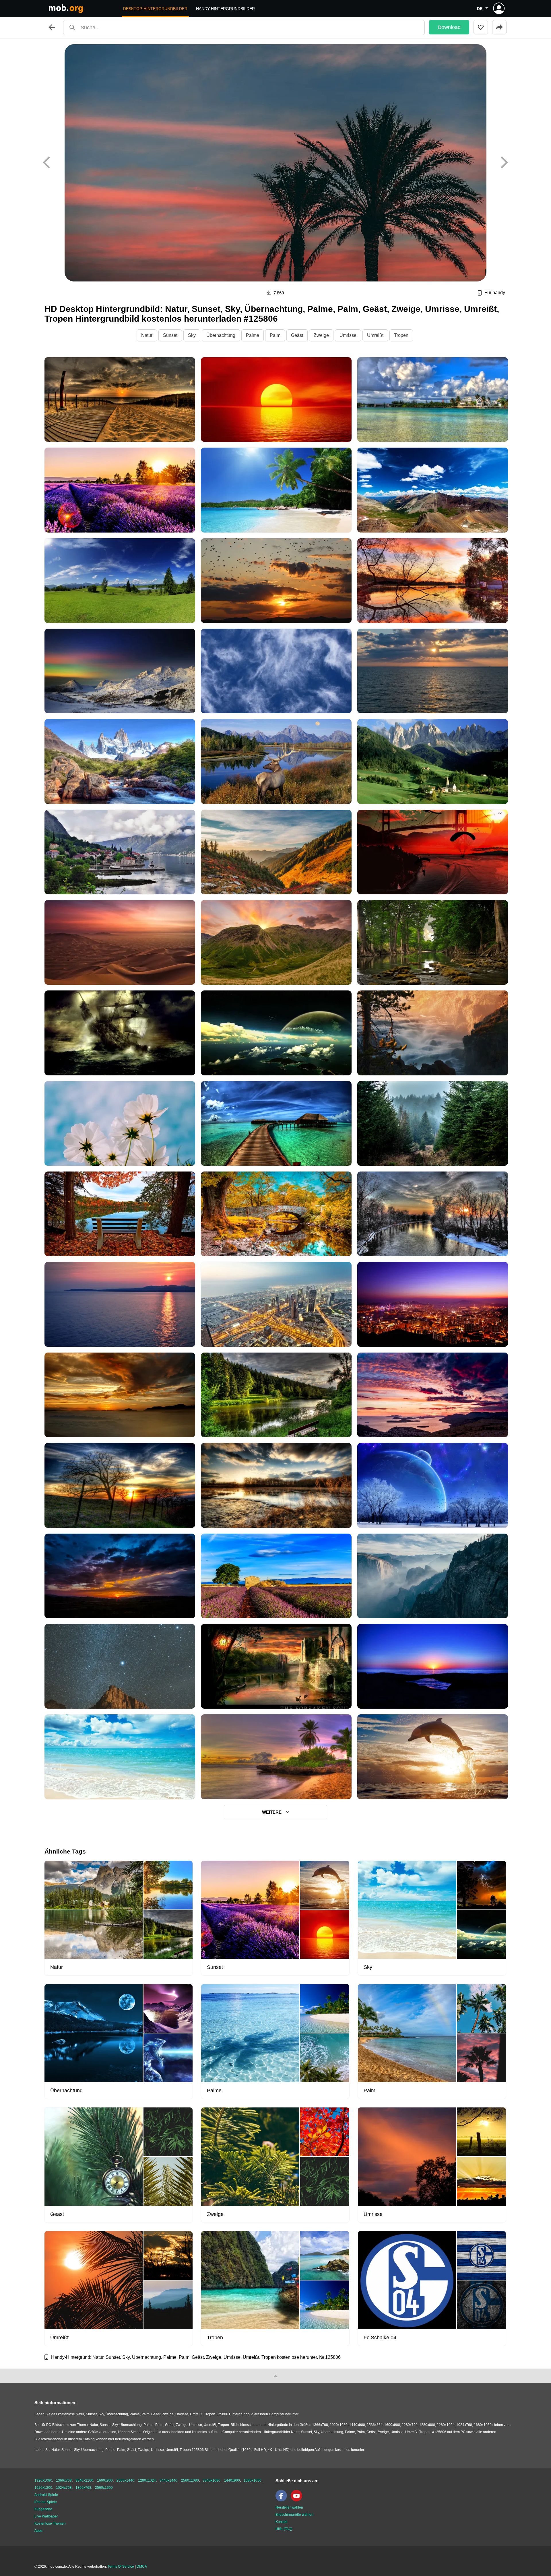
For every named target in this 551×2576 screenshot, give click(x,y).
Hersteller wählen (289, 2507)
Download (449, 27)
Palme (253, 335)
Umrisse (348, 335)
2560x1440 (125, 2480)
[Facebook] (283, 2500)
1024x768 (64, 2488)
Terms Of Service (121, 2567)
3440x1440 (168, 2480)
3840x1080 (212, 2480)
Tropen (401, 335)
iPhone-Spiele (46, 2502)
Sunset (170, 335)
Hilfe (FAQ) (284, 2529)
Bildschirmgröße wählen (294, 2515)
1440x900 (232, 2480)
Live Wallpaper (46, 2516)
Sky (192, 335)
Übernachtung (221, 335)
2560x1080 (190, 2480)
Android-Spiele (46, 2495)
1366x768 (64, 2480)
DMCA (142, 2567)
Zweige (321, 335)
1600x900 (105, 2480)
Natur (147, 335)
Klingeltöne (43, 2509)
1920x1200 (43, 2488)
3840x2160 (84, 2480)
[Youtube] (298, 2500)
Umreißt (375, 335)
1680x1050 (253, 2480)
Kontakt (281, 2522)
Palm (275, 335)
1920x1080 (43, 2480)
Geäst (297, 335)
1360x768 (83, 2488)
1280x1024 (147, 2480)
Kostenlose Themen (50, 2523)
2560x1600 (104, 2488)
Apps (38, 2531)
